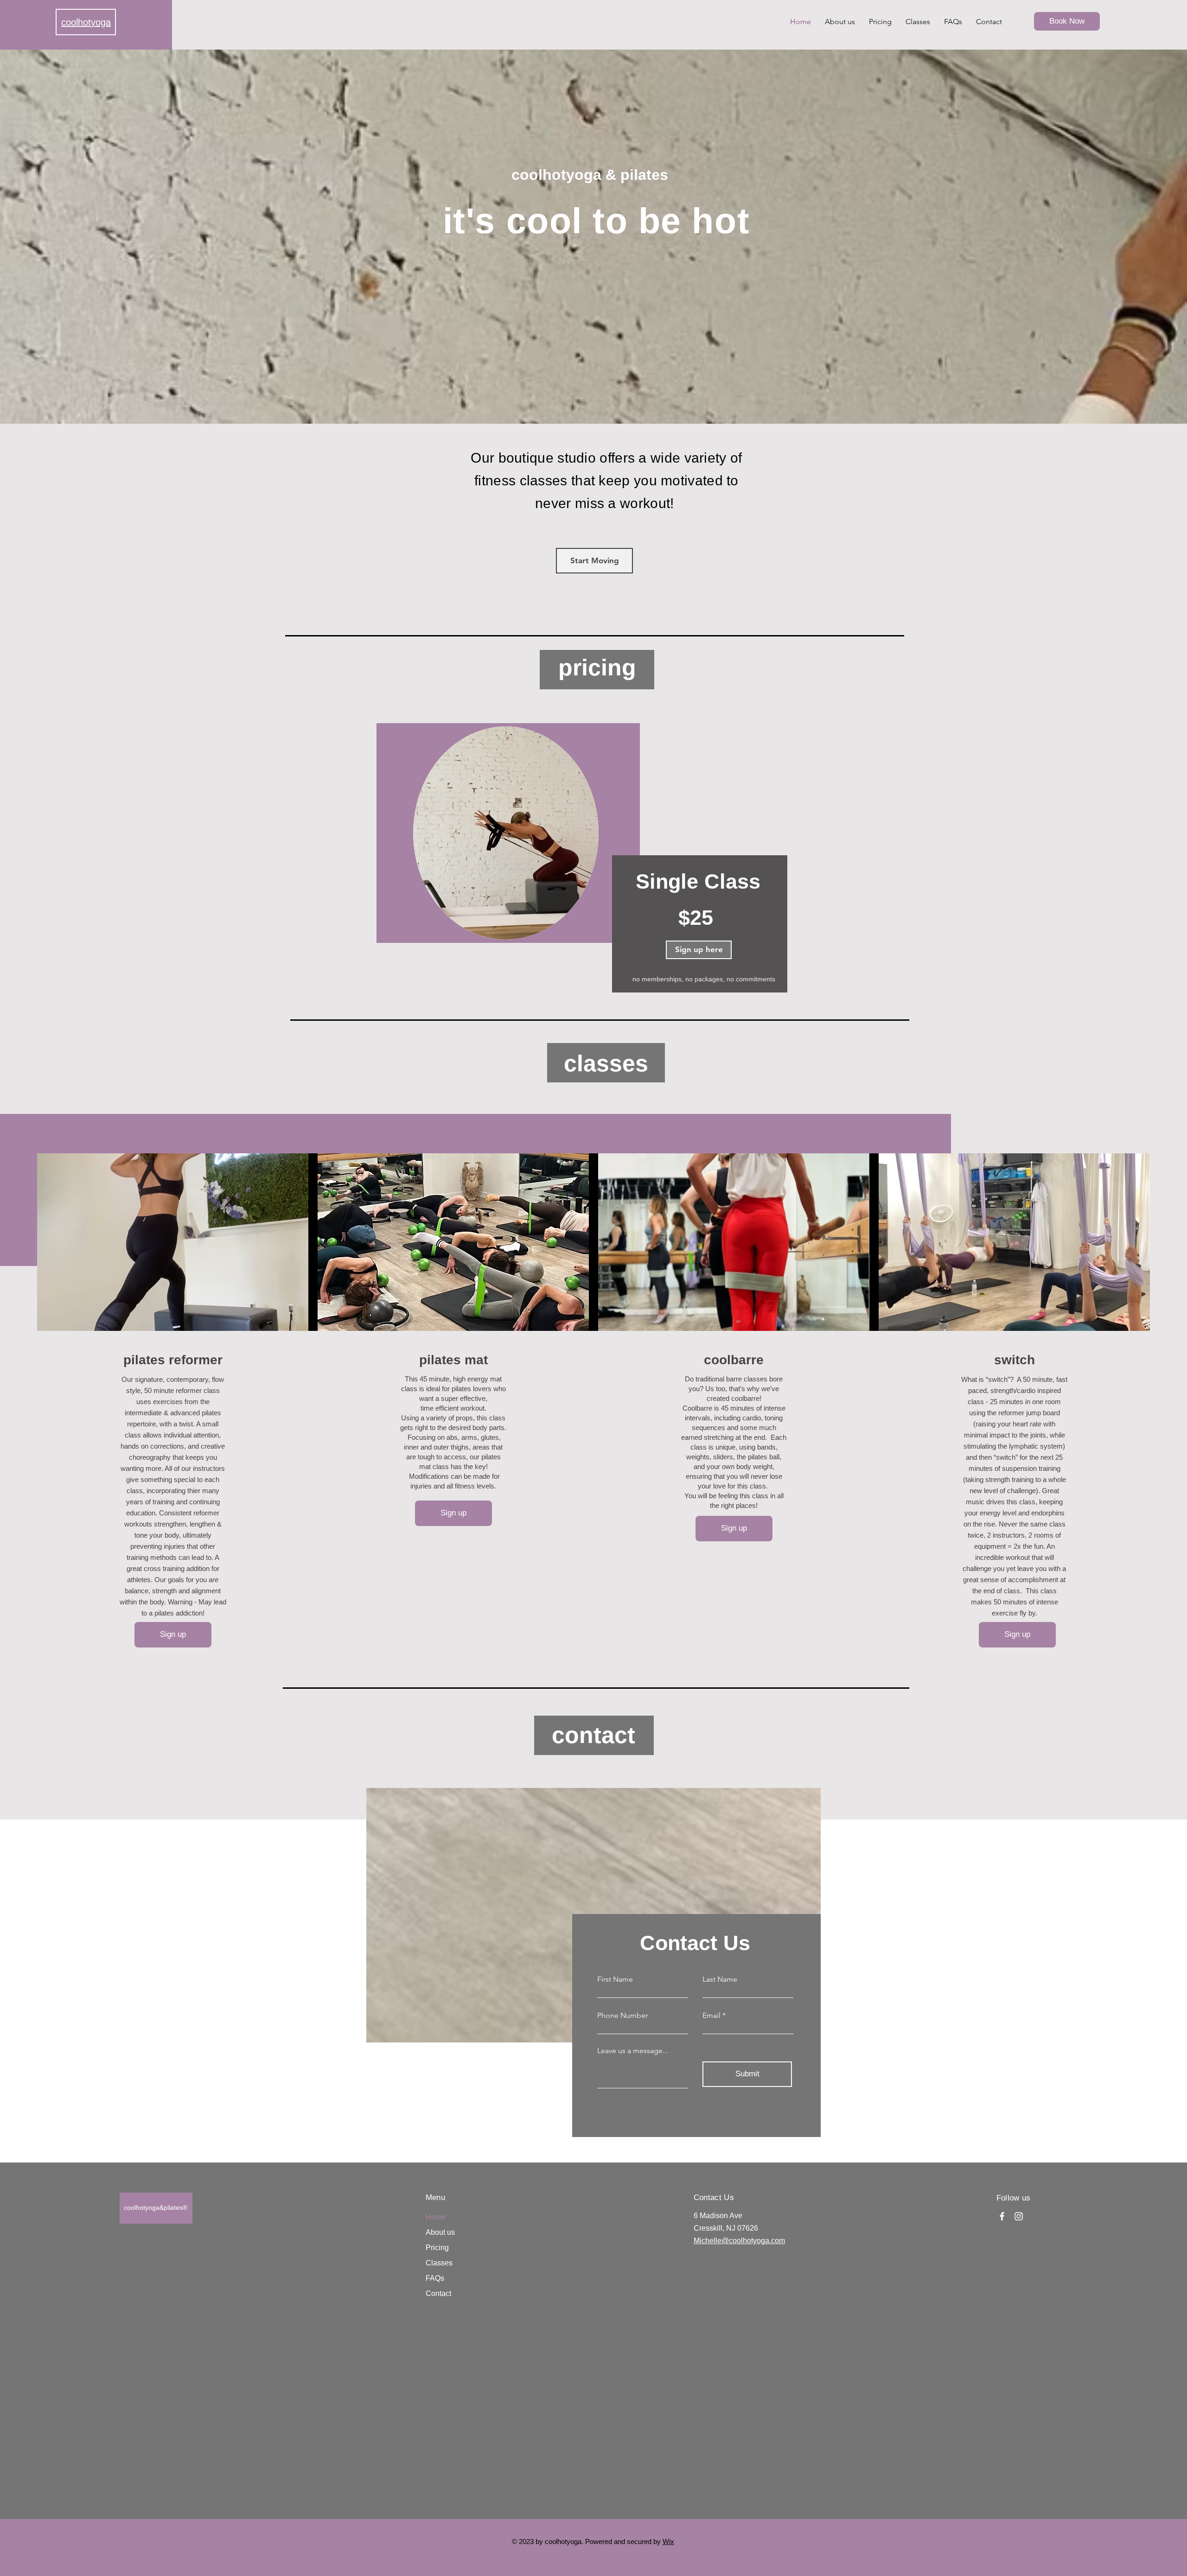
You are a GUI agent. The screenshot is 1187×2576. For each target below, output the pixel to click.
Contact (438, 2293)
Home (436, 2217)
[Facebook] (1002, 2216)
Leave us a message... (633, 2051)
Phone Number (622, 2016)
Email (712, 2016)
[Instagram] (1019, 2216)
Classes (439, 2263)
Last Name (720, 1979)
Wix (668, 2541)
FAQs (435, 2278)
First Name (615, 1979)
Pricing (437, 2248)
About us (440, 2232)
